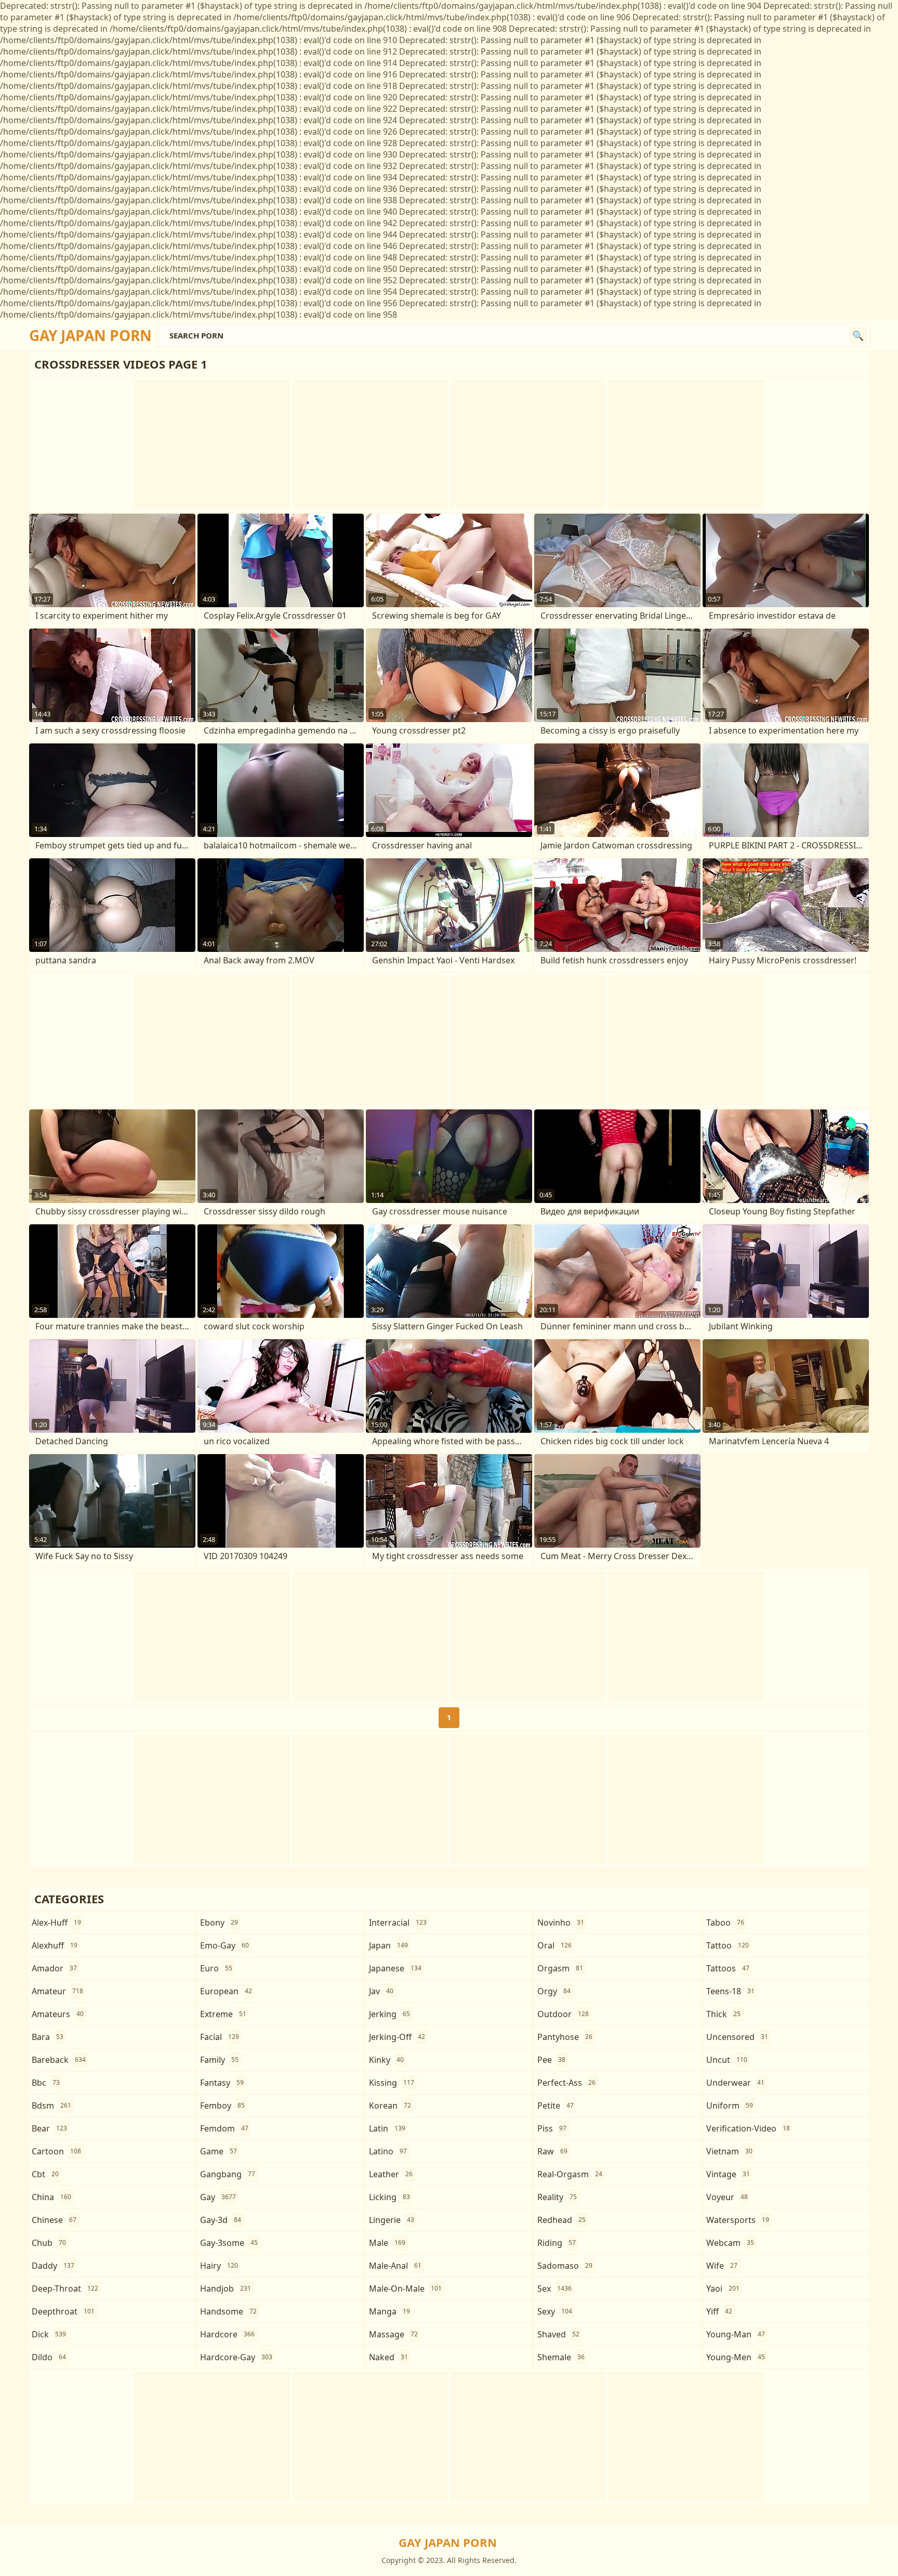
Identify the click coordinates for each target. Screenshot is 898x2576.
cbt (45, 2174)
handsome (228, 2311)
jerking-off (397, 2037)
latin (387, 2128)
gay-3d (221, 2220)
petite (556, 2106)
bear (49, 2128)
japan (388, 1945)
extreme (223, 2014)
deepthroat (63, 2311)
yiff (719, 2311)
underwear (735, 2083)
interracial (398, 1923)
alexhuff (55, 1945)
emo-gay (224, 1945)
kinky (386, 2060)
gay (218, 2197)
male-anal (395, 2266)
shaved (558, 2334)
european (226, 1991)
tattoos (728, 1968)
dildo (49, 2357)
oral (554, 1945)
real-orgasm (570, 2174)
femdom (224, 2128)
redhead (562, 2220)
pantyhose (565, 2037)
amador (54, 1968)
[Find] (858, 335)
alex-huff (56, 1923)
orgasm (560, 1968)
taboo (725, 1923)
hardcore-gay (236, 2357)
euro (216, 1968)
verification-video (748, 2128)
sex (554, 2289)
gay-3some (229, 2243)
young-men (736, 2357)
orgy (554, 1991)
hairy (219, 2266)
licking (389, 2197)
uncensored (737, 2037)
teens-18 (730, 1991)
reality (557, 2197)
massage (393, 2334)
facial (220, 2037)
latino (388, 2151)
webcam (730, 2243)
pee (551, 2060)
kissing (392, 2083)
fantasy (222, 2083)
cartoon (56, 2151)
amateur (57, 1991)
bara (48, 2037)
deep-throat (65, 2289)
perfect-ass (566, 2083)
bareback (59, 2060)
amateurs (58, 2014)
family (219, 2060)
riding (557, 2243)
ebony (219, 1923)
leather (391, 2174)
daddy (53, 2266)
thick (723, 2014)
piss (552, 2128)
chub (49, 2243)
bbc (46, 2083)
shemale (561, 2357)
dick (49, 2334)
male (387, 2243)
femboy (222, 2106)
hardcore (227, 2334)
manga (389, 2311)
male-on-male (405, 2289)
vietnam (729, 2151)
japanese (395, 1968)
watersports (738, 2220)
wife (722, 2266)
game (219, 2151)
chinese (54, 2220)
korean (390, 2106)
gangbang (228, 2174)
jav (381, 1991)
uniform (730, 2106)
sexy (555, 2311)
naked (388, 2357)
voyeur (727, 2197)
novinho (561, 1923)
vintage (728, 2174)
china (51, 2197)
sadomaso (565, 2266)
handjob (226, 2289)
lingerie (392, 2220)
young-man (736, 2334)
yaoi (723, 2289)
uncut (727, 2060)
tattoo (728, 1945)
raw (552, 2151)
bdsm (51, 2106)
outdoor (563, 2014)
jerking (389, 2014)
